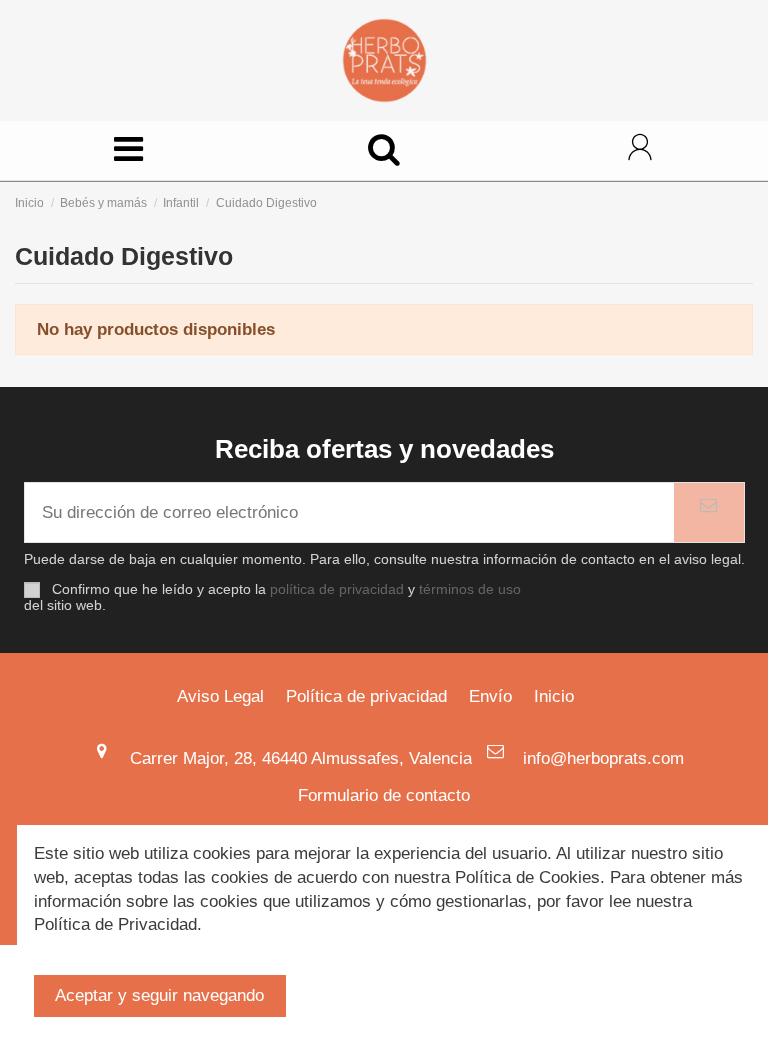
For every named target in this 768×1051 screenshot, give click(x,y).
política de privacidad (337, 589)
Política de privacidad (366, 696)
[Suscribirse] (709, 513)
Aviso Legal (220, 696)
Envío (490, 696)
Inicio (554, 696)
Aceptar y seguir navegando (159, 995)
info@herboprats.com (603, 758)
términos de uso (470, 589)
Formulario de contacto (384, 795)
